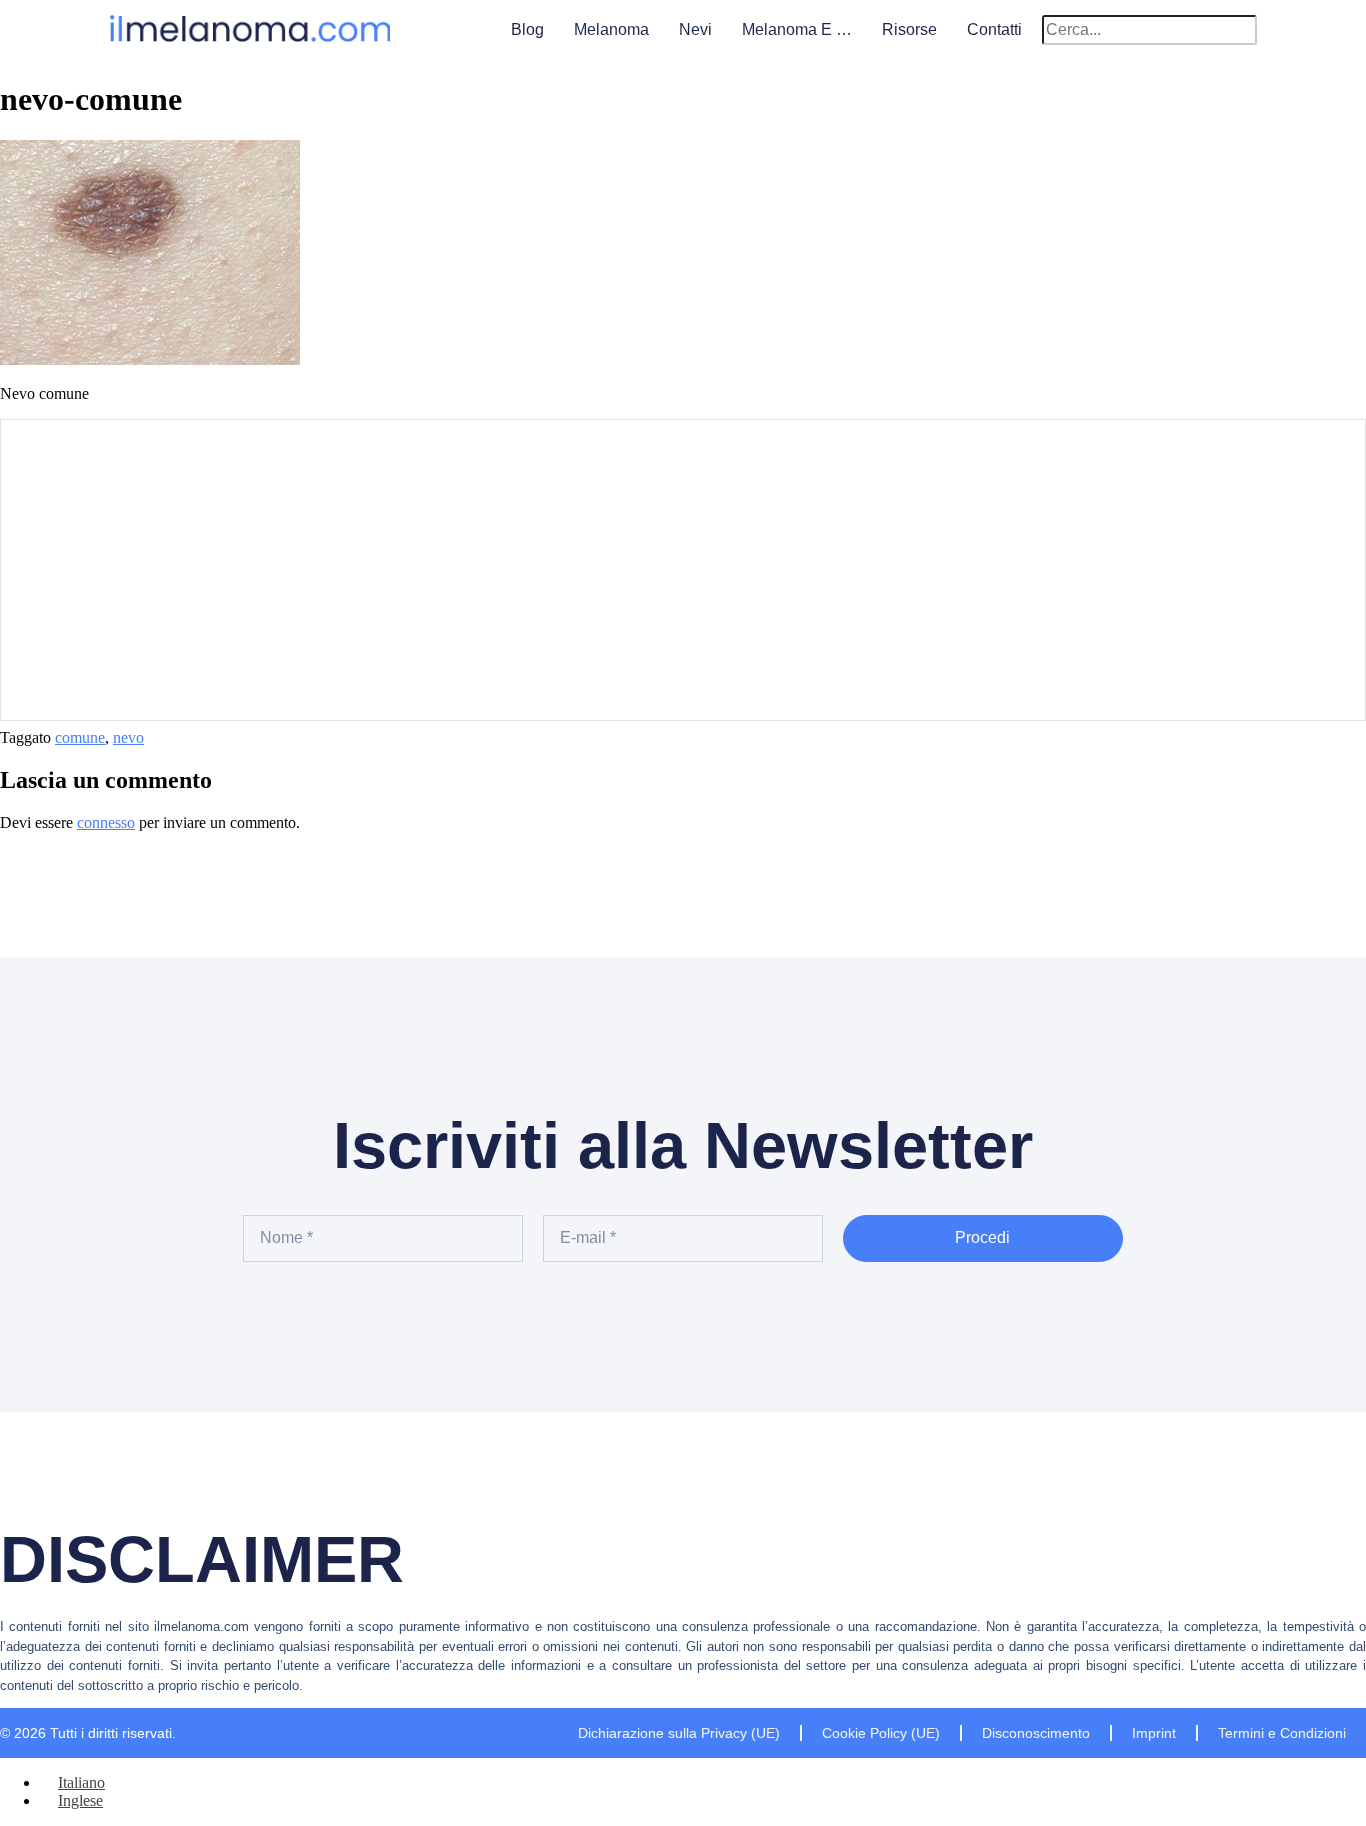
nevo (128, 737)
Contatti (994, 29)
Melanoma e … (797, 29)
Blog (527, 29)
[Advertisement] (683, 570)
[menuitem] (72, 1782)
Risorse (909, 29)
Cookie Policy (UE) (881, 1733)
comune (80, 737)
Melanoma (611, 29)
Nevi (695, 29)
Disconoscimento (1036, 1733)
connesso (106, 822)
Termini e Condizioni (1282, 1733)
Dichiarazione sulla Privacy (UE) (679, 1733)
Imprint (1154, 1733)
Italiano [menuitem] (81, 1782)
